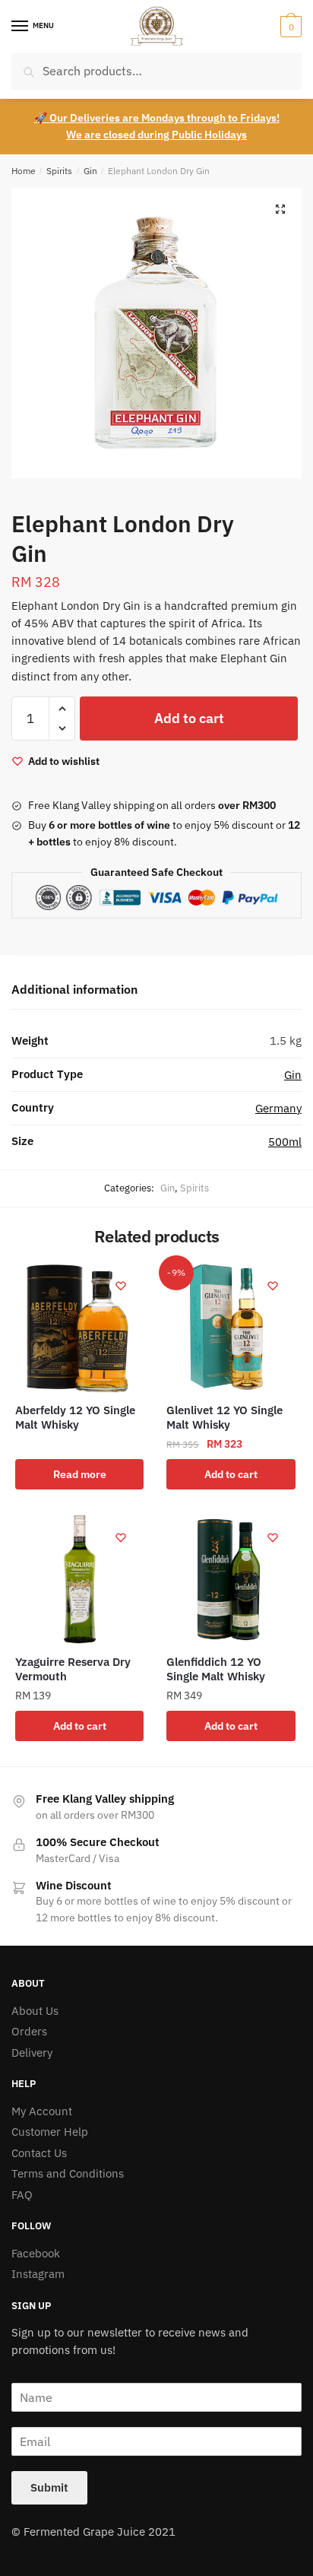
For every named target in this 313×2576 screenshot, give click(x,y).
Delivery (32, 2053)
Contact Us (39, 2153)
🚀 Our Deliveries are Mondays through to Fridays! (157, 118)
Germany (278, 1108)
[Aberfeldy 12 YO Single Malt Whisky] (79, 1327)
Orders (29, 2031)
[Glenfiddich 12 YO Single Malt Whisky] (231, 1579)
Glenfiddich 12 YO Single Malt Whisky (216, 1669)
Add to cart (189, 718)
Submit (49, 2487)
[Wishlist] (121, 1286)
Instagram (38, 2274)
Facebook (36, 2253)
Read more (80, 1474)
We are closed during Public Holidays (156, 135)
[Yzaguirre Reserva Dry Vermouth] (79, 1579)
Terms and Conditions (68, 2173)
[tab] (156, 990)
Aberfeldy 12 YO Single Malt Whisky (75, 1418)
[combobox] (156, 71)
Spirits (59, 171)
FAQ (22, 2195)
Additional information (74, 989)
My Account (42, 2111)
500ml (285, 1142)
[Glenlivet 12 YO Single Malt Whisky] (231, 1327)
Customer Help (50, 2132)
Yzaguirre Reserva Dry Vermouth (73, 1669)
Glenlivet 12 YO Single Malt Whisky (224, 1418)
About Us (35, 2011)
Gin (90, 171)
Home (24, 171)
